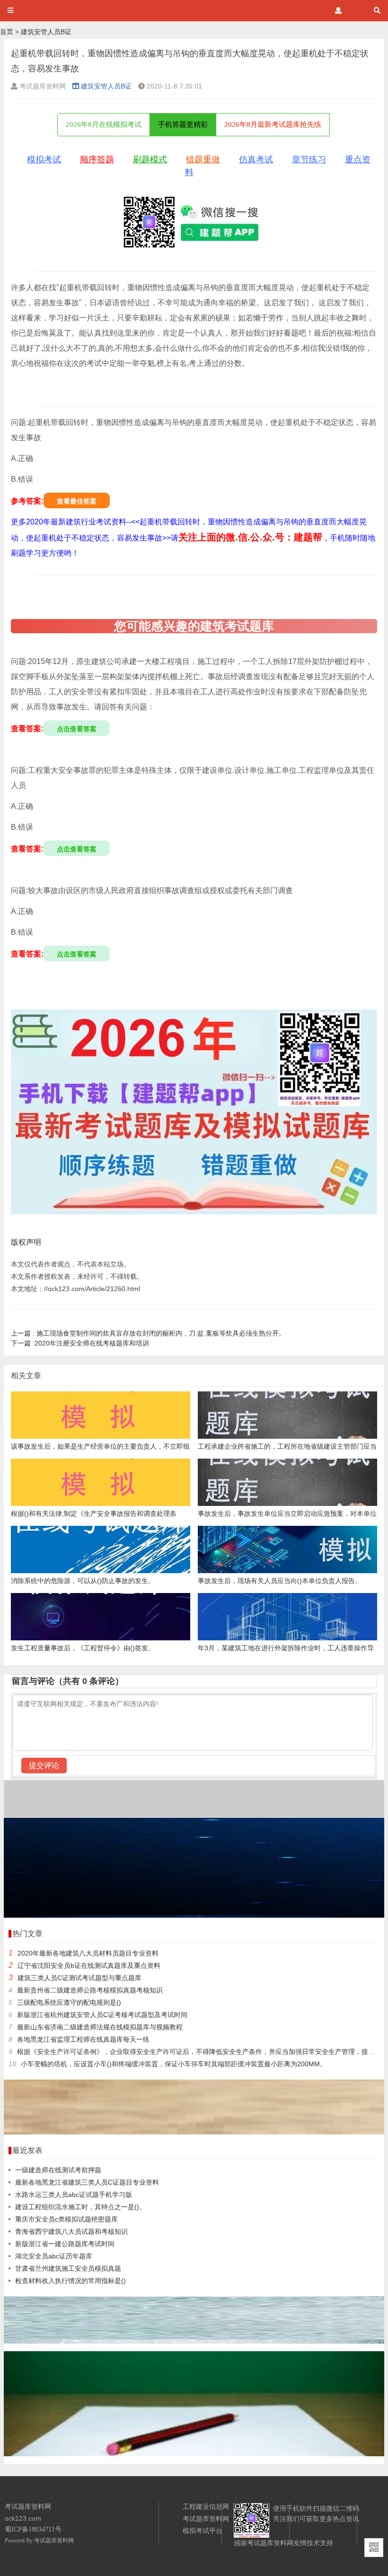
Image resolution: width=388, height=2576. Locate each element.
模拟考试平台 (203, 2531)
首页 (7, 32)
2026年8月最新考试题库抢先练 (273, 124)
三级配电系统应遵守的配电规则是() (69, 2002)
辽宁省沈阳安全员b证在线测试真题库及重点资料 (89, 1965)
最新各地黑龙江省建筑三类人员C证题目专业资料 (87, 2182)
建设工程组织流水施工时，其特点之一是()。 (80, 2207)
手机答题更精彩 (183, 124)
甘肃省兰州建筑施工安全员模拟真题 (68, 2268)
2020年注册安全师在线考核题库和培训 (80, 1343)
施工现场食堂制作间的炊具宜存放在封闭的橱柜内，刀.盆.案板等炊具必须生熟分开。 (148, 1333)
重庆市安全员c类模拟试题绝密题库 (66, 2219)
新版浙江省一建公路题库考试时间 (65, 2244)
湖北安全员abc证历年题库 (54, 2256)
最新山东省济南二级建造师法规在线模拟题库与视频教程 (100, 2027)
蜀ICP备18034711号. (34, 2529)
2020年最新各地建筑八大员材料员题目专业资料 (88, 1953)
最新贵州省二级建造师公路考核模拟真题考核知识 (90, 1990)
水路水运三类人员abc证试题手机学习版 (74, 2195)
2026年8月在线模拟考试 (104, 124)
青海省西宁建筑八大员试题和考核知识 (71, 2231)
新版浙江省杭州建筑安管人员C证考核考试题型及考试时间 (102, 2015)
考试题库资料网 (54, 2541)
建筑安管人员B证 (46, 32)
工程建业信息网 (206, 2506)
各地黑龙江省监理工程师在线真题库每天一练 (83, 2039)
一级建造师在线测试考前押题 (58, 2170)
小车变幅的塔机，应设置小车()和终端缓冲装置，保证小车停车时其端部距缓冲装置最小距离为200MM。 (174, 2064)
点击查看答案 (77, 729)
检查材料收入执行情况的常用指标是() (71, 2281)
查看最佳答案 (77, 501)
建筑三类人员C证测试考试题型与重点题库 (79, 1978)
